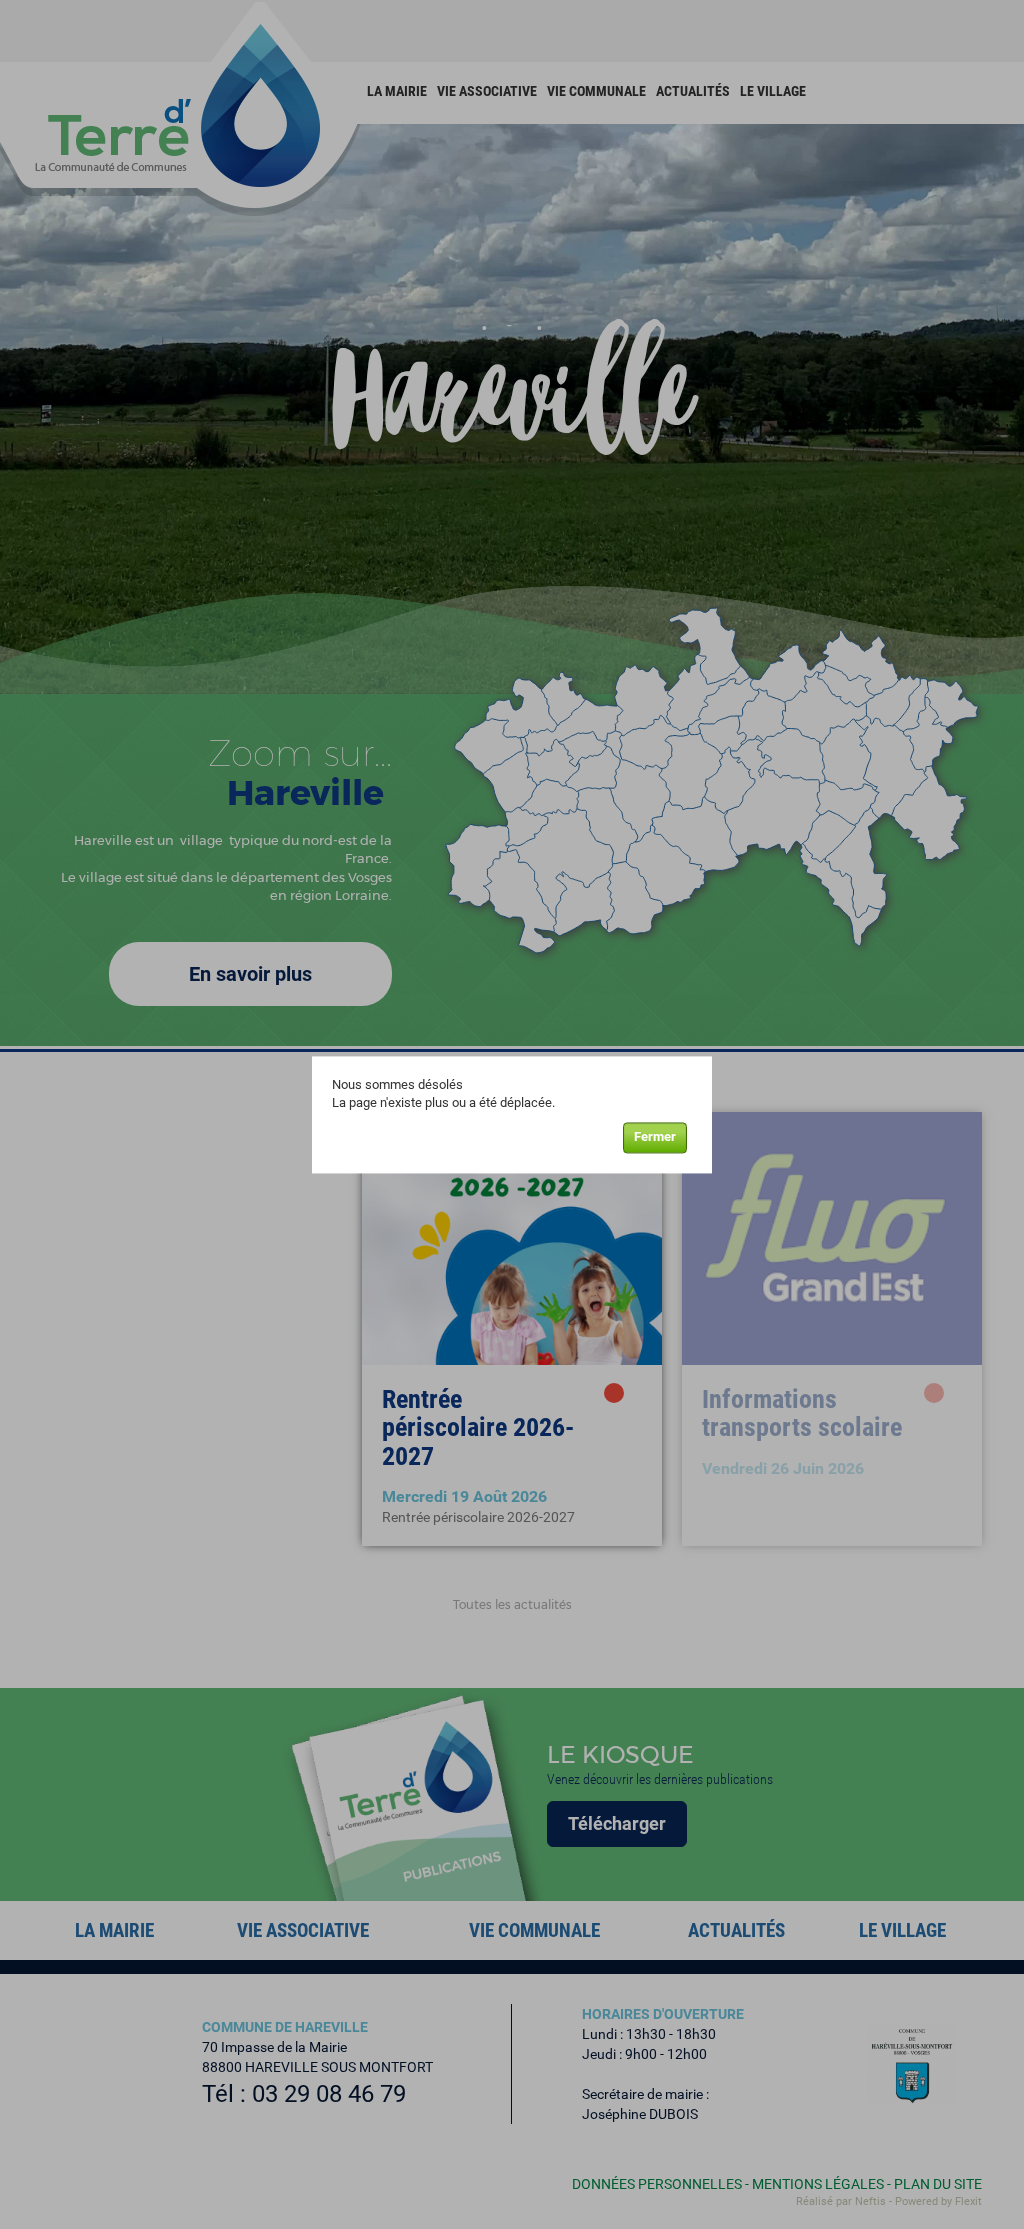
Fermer (655, 1137)
